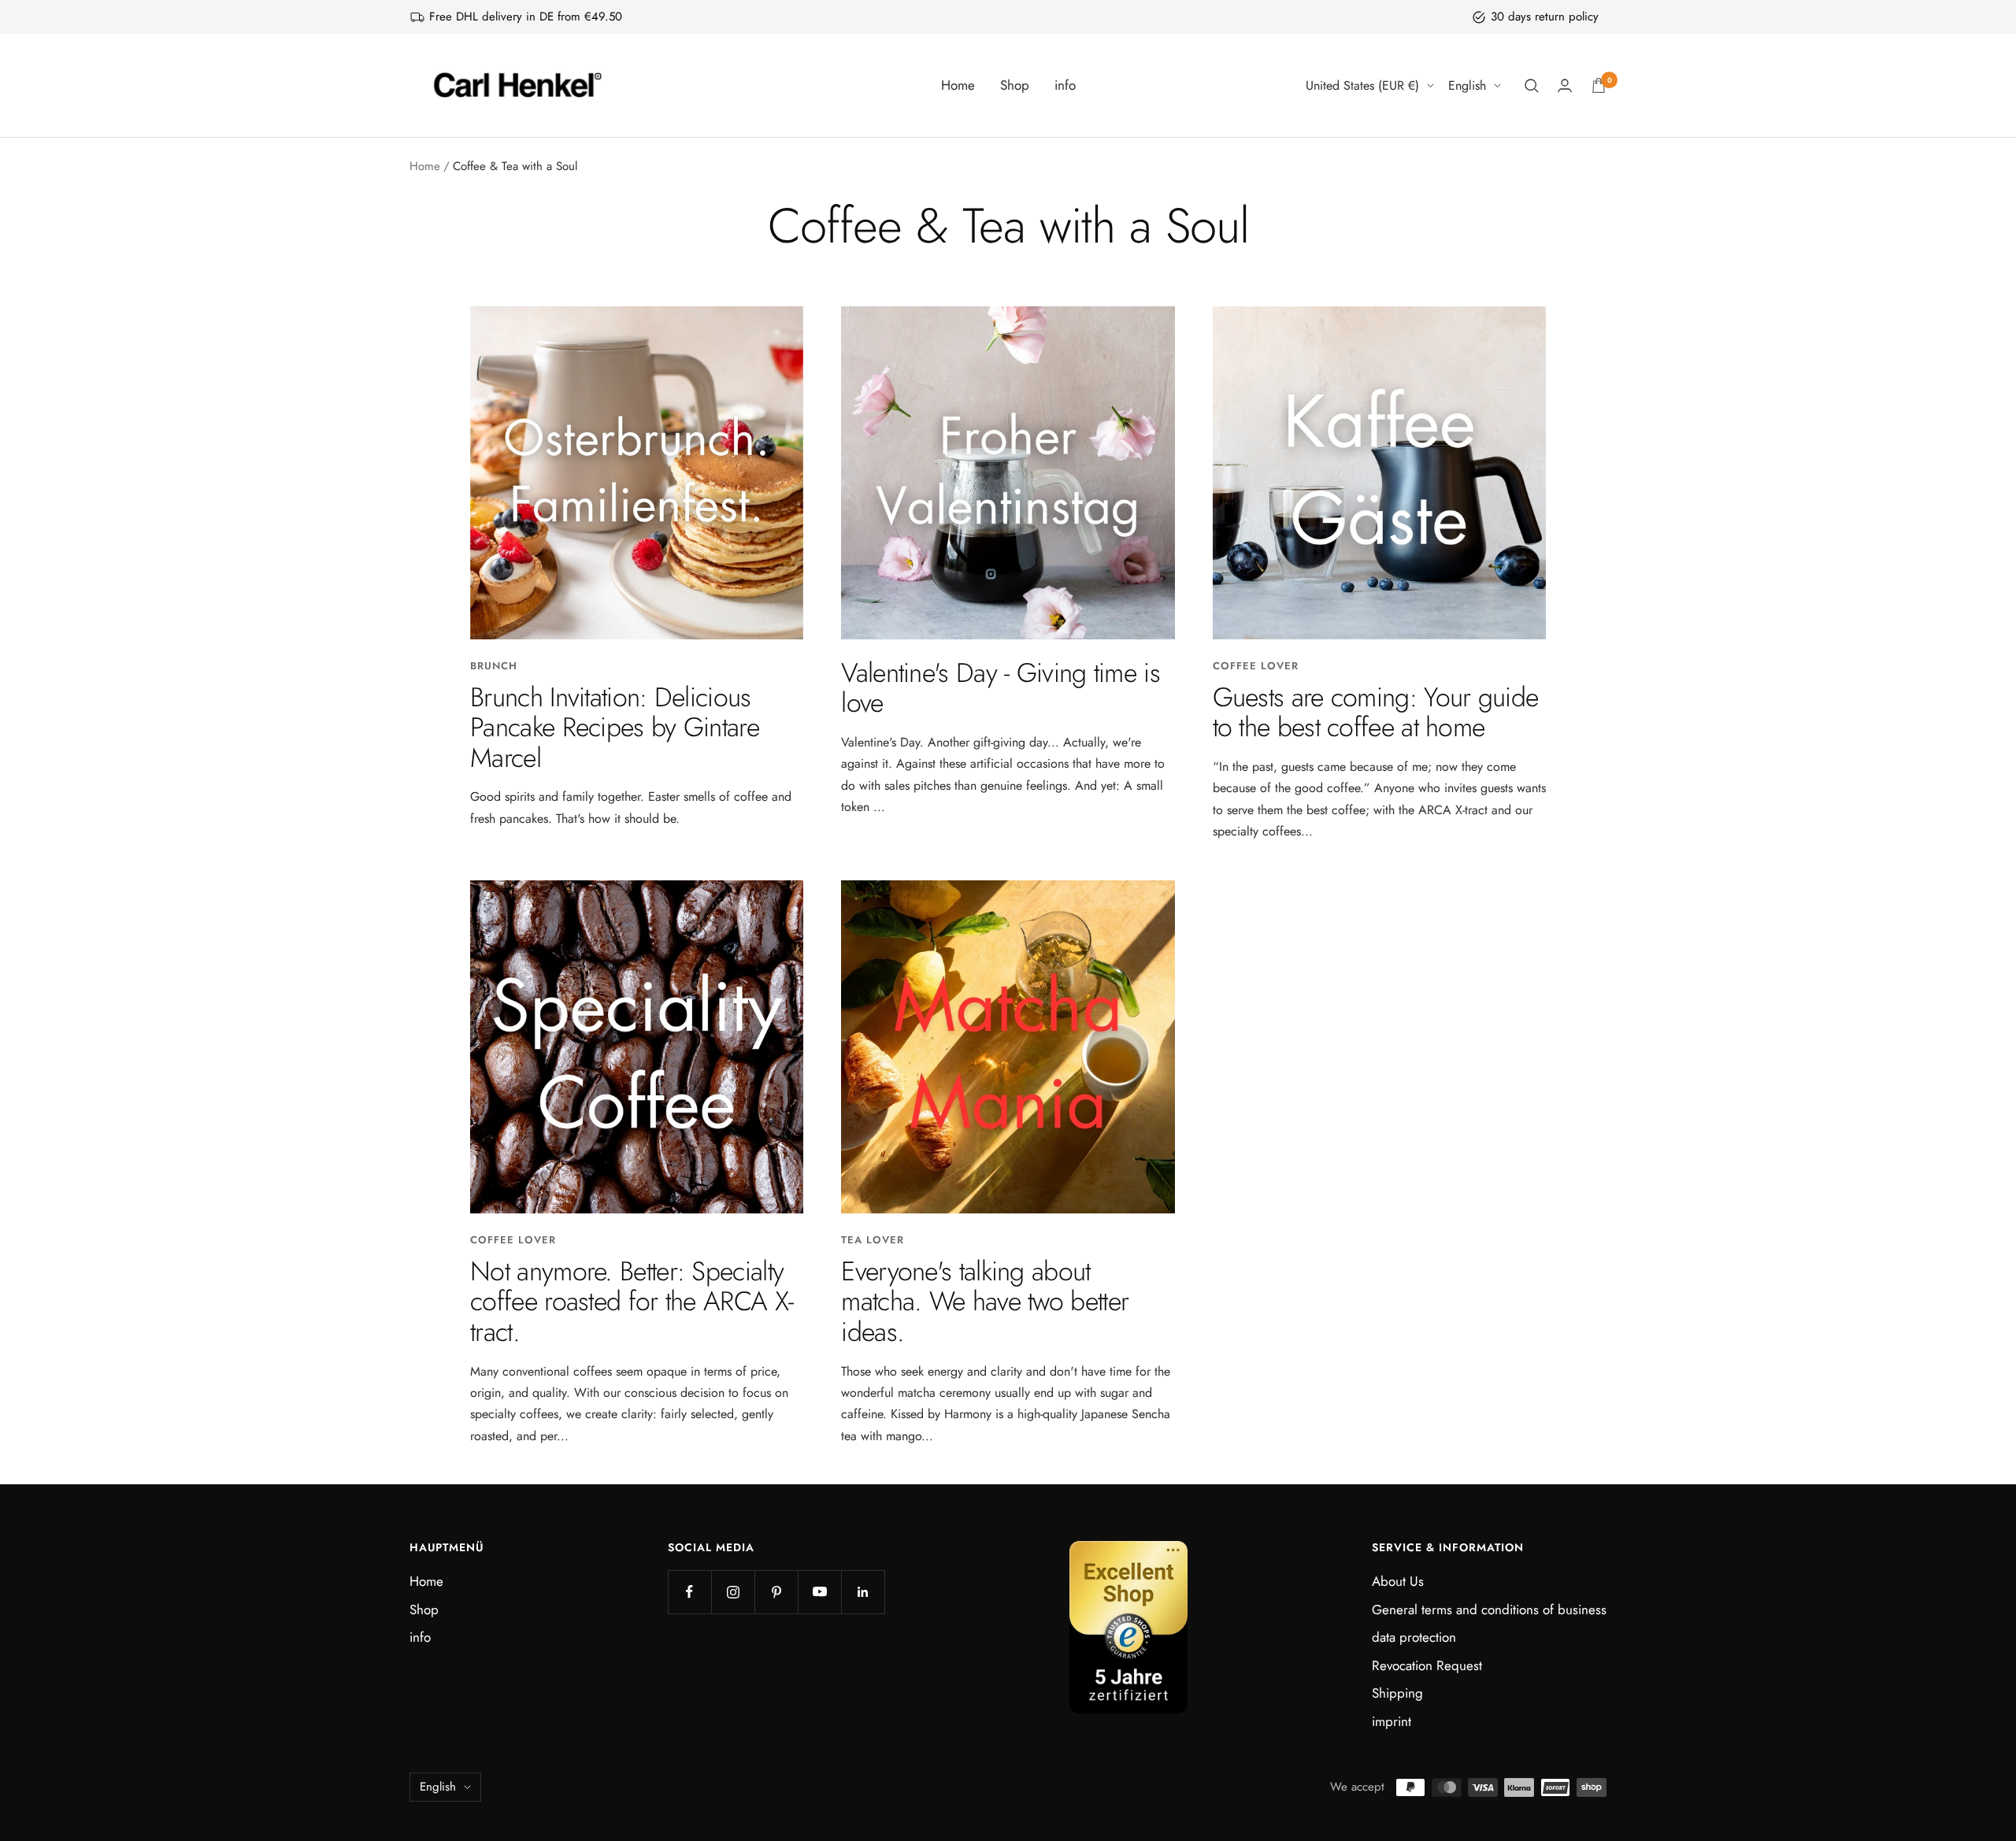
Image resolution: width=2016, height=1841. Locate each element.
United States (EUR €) (1362, 85)
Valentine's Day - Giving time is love (1001, 688)
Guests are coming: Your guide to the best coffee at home (1376, 713)
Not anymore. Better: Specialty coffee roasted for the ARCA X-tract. (632, 1302)
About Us (1398, 1581)
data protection (1414, 1637)
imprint (1392, 1721)
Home (958, 85)
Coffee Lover (1256, 666)
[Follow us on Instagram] (733, 1592)
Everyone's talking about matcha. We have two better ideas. (985, 1302)
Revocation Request (1427, 1665)
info (1065, 85)
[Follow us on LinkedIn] (863, 1592)
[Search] (1532, 86)
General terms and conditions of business (1489, 1609)
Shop (1015, 85)
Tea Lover (873, 1240)
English (1467, 85)
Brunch (494, 666)
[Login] (1565, 85)
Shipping (1397, 1693)
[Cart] (1599, 85)
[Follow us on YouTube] (819, 1592)
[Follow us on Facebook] (689, 1592)
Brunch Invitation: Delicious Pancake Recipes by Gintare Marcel (615, 728)
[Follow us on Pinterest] (776, 1592)
